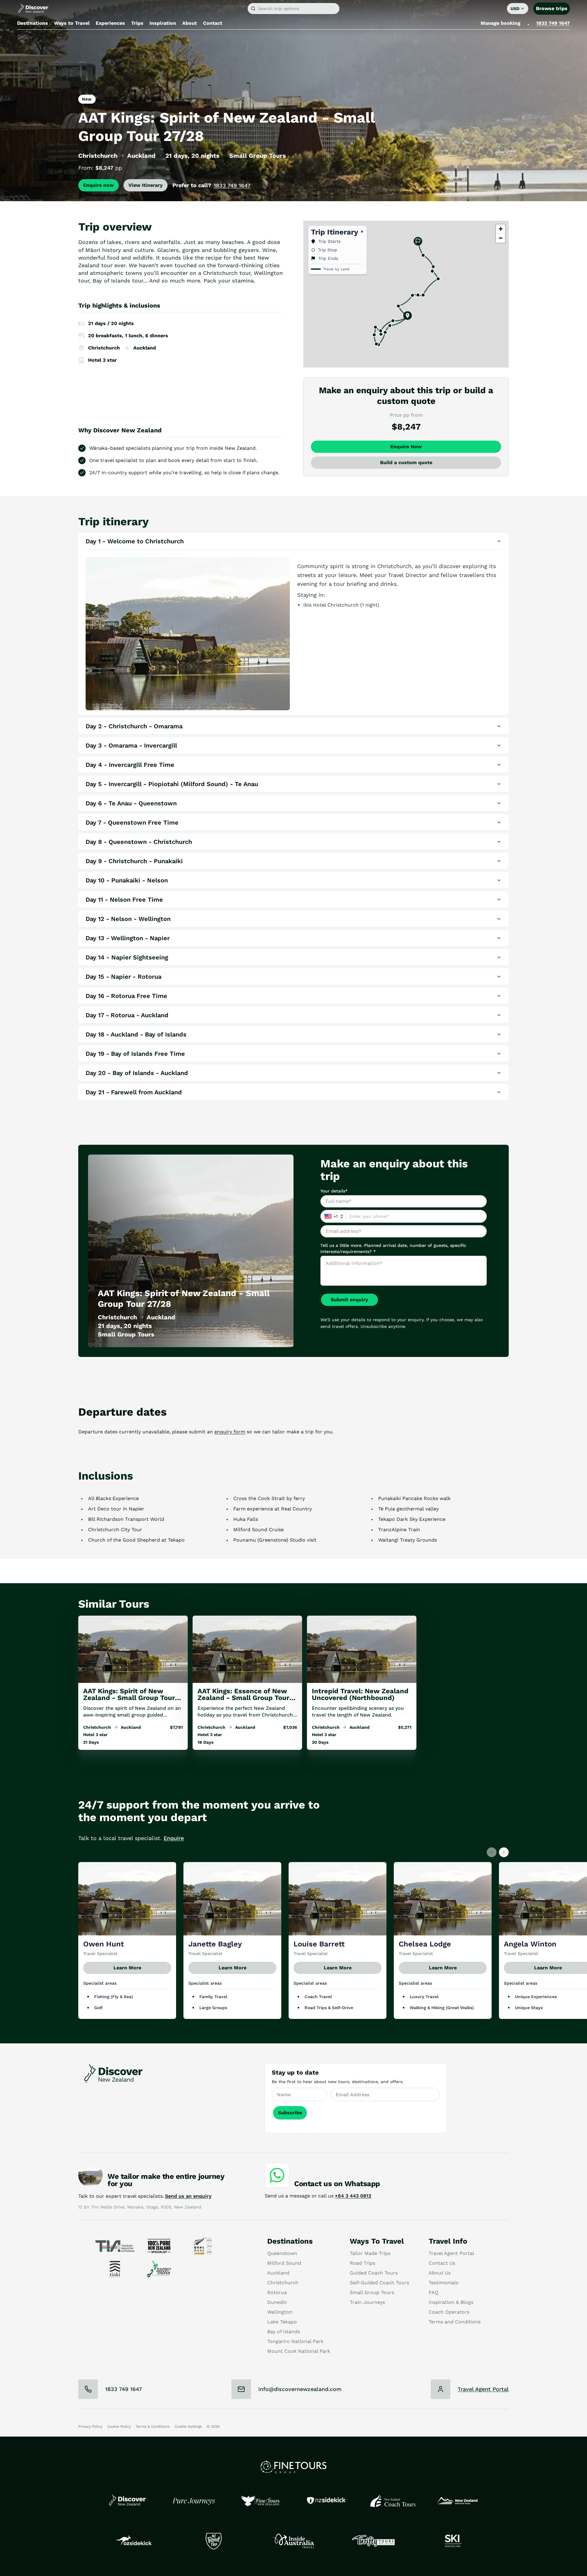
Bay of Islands (284, 2332)
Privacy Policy (90, 2426)
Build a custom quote (406, 462)
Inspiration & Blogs (451, 2302)
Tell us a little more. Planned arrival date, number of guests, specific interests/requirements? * (393, 1248)
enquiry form (230, 1432)
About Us (440, 2273)
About (190, 23)
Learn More (127, 1968)
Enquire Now (406, 447)
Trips (137, 23)
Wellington (280, 2312)
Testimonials (443, 2283)
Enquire (174, 1838)
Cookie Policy (119, 2426)
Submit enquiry (349, 1300)
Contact (213, 23)
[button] (408, 316)
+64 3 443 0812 (353, 2196)
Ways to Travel (72, 23)
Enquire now (98, 185)
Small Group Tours (372, 2292)
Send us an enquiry (188, 2196)
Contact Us (442, 2263)
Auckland (278, 2273)
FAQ (434, 2292)
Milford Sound (284, 2263)
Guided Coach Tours (374, 2273)
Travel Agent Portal (451, 2253)
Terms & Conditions (153, 2426)
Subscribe (290, 2113)
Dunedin (277, 2302)
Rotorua (277, 2292)
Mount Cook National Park (299, 2351)
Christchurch (283, 2283)
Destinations (33, 23)
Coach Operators (449, 2312)
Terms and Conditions (455, 2322)
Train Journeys (367, 2302)
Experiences (110, 23)
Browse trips (552, 8)
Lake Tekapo (282, 2322)
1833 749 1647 (553, 23)
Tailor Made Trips (370, 2253)
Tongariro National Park (295, 2341)
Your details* (334, 1191)
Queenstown (282, 2253)
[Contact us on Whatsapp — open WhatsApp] (277, 2175)
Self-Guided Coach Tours (379, 2283)
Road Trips (362, 2263)
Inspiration (163, 23)
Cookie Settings (188, 2426)
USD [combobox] (515, 9)
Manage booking (500, 23)
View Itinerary (146, 185)
